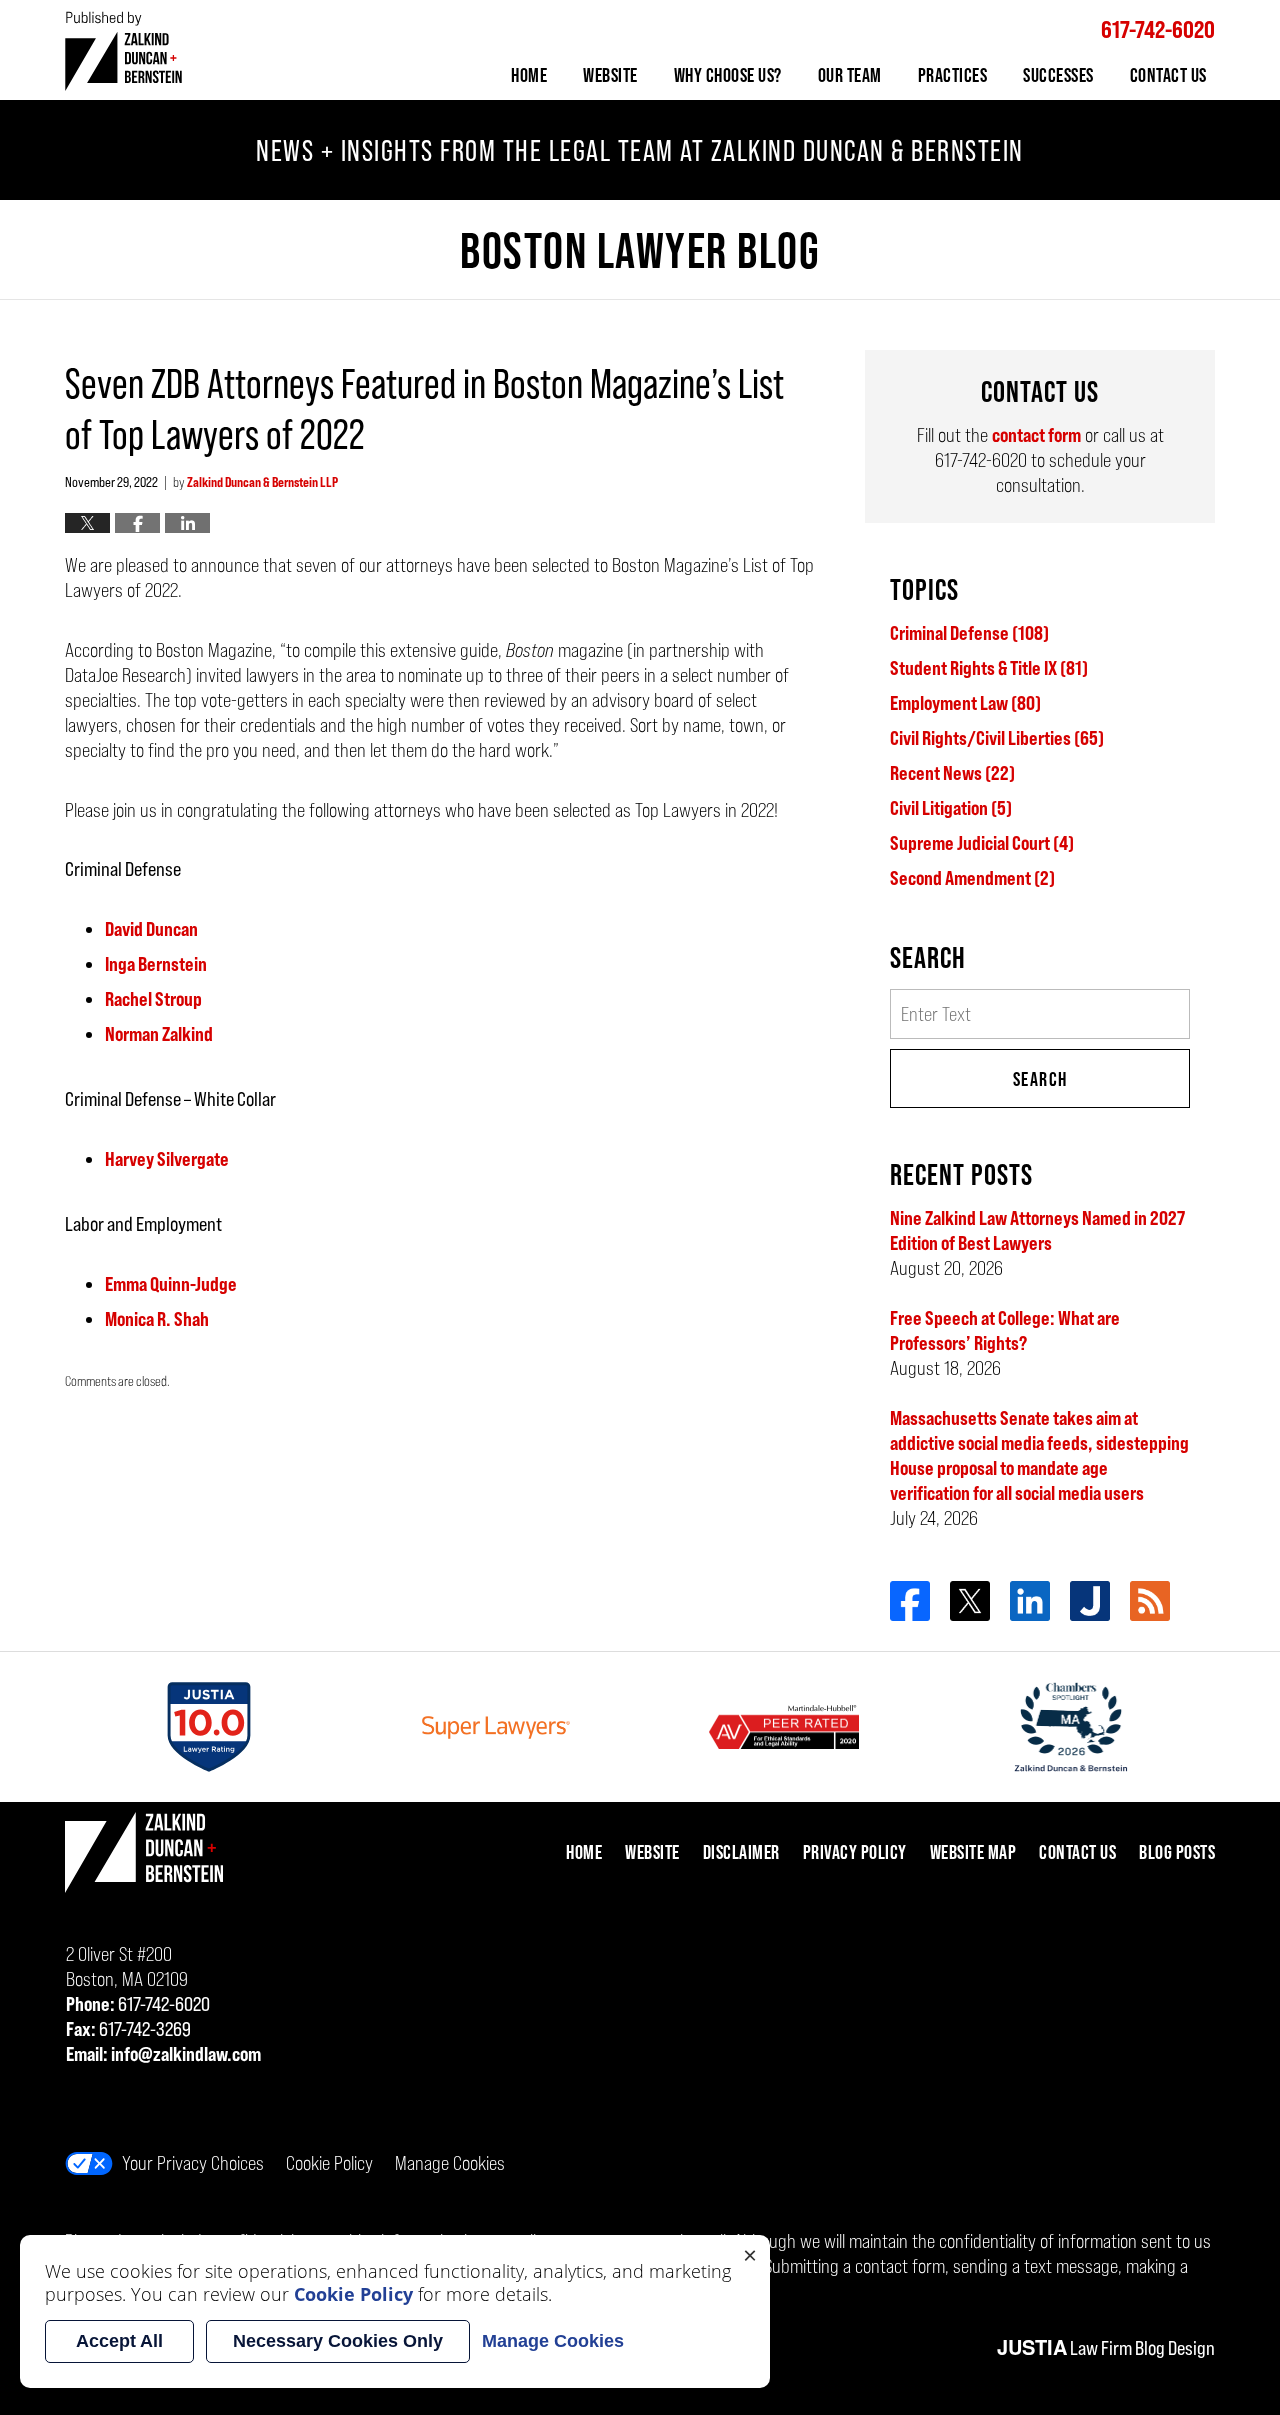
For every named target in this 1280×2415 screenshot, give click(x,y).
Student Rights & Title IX (989, 668)
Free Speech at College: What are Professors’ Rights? (1005, 1330)
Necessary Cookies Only (338, 2341)
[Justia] (1090, 1601)
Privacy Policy (855, 1852)
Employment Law (965, 703)
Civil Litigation (951, 808)
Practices (953, 75)
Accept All (119, 2341)
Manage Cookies (450, 2163)
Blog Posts (1177, 1852)
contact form (1036, 435)
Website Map (973, 1852)
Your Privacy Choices (193, 2163)
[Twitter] (970, 1601)
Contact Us (1168, 75)
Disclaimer (741, 1852)
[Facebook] (910, 1601)
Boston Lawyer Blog (124, 50)
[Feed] (1150, 1601)
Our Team (850, 75)
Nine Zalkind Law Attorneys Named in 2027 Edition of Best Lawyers (1037, 1230)
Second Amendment (972, 878)
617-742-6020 (1158, 29)
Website (610, 75)
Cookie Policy (329, 2163)
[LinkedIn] (1030, 1601)
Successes (1058, 75)
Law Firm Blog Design (1106, 2348)
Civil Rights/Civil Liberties (997, 738)
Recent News (952, 773)
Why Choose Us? (728, 75)
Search (1040, 1079)
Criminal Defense (969, 633)
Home (529, 75)
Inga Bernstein (156, 964)
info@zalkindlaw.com (186, 2054)
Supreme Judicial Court (982, 843)
